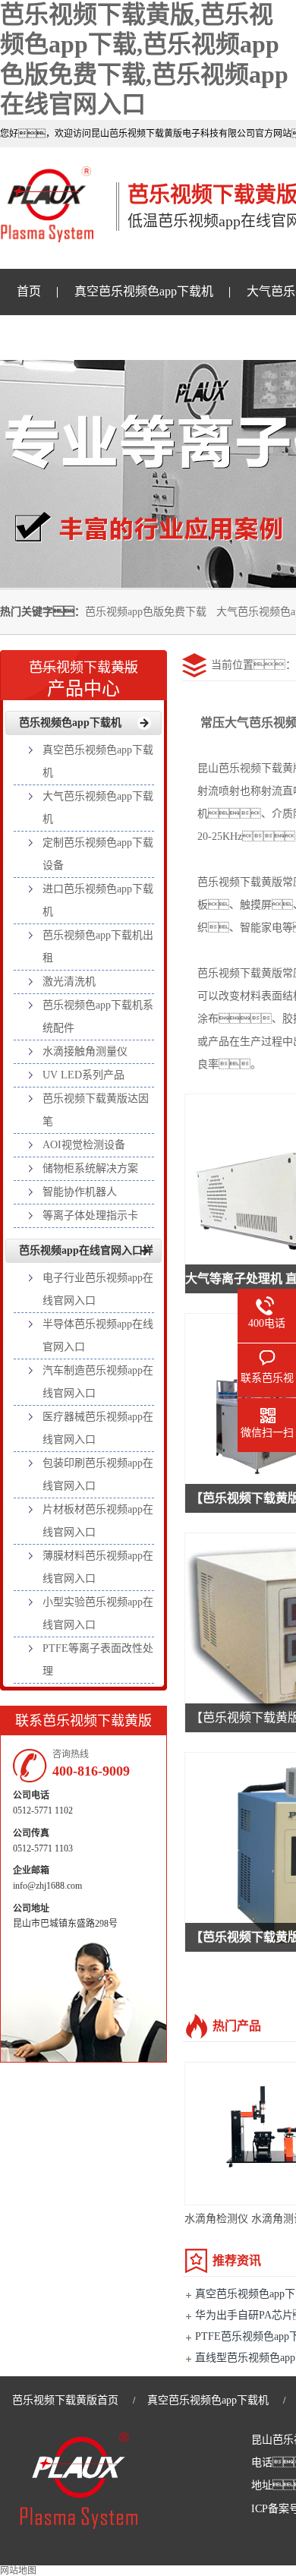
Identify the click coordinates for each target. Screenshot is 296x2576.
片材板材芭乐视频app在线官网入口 (98, 1521)
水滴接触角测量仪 (85, 1051)
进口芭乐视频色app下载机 (98, 900)
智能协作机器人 (80, 1192)
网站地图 (18, 2571)
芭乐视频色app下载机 (70, 723)
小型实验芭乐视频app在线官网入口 (98, 1613)
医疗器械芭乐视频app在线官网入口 (98, 1428)
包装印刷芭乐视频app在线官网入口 (98, 1474)
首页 (29, 291)
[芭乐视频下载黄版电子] (47, 234)
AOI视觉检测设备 (84, 1145)
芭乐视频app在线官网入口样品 (86, 1254)
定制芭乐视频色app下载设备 (98, 854)
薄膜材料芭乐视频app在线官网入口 (98, 1567)
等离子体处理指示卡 (90, 1215)
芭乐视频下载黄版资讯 (77, 337)
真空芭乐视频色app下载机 (144, 291)
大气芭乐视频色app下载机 (98, 808)
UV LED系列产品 (83, 1075)
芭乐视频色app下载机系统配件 (98, 1017)
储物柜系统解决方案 (90, 1168)
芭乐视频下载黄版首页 (65, 2400)
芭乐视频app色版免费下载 (146, 612)
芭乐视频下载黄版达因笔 (96, 1110)
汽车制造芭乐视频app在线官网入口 (98, 1382)
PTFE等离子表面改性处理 (98, 1660)
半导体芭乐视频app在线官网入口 (98, 1335)
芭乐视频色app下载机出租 (98, 947)
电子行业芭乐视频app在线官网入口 (98, 1289)
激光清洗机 (69, 982)
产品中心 (83, 679)
